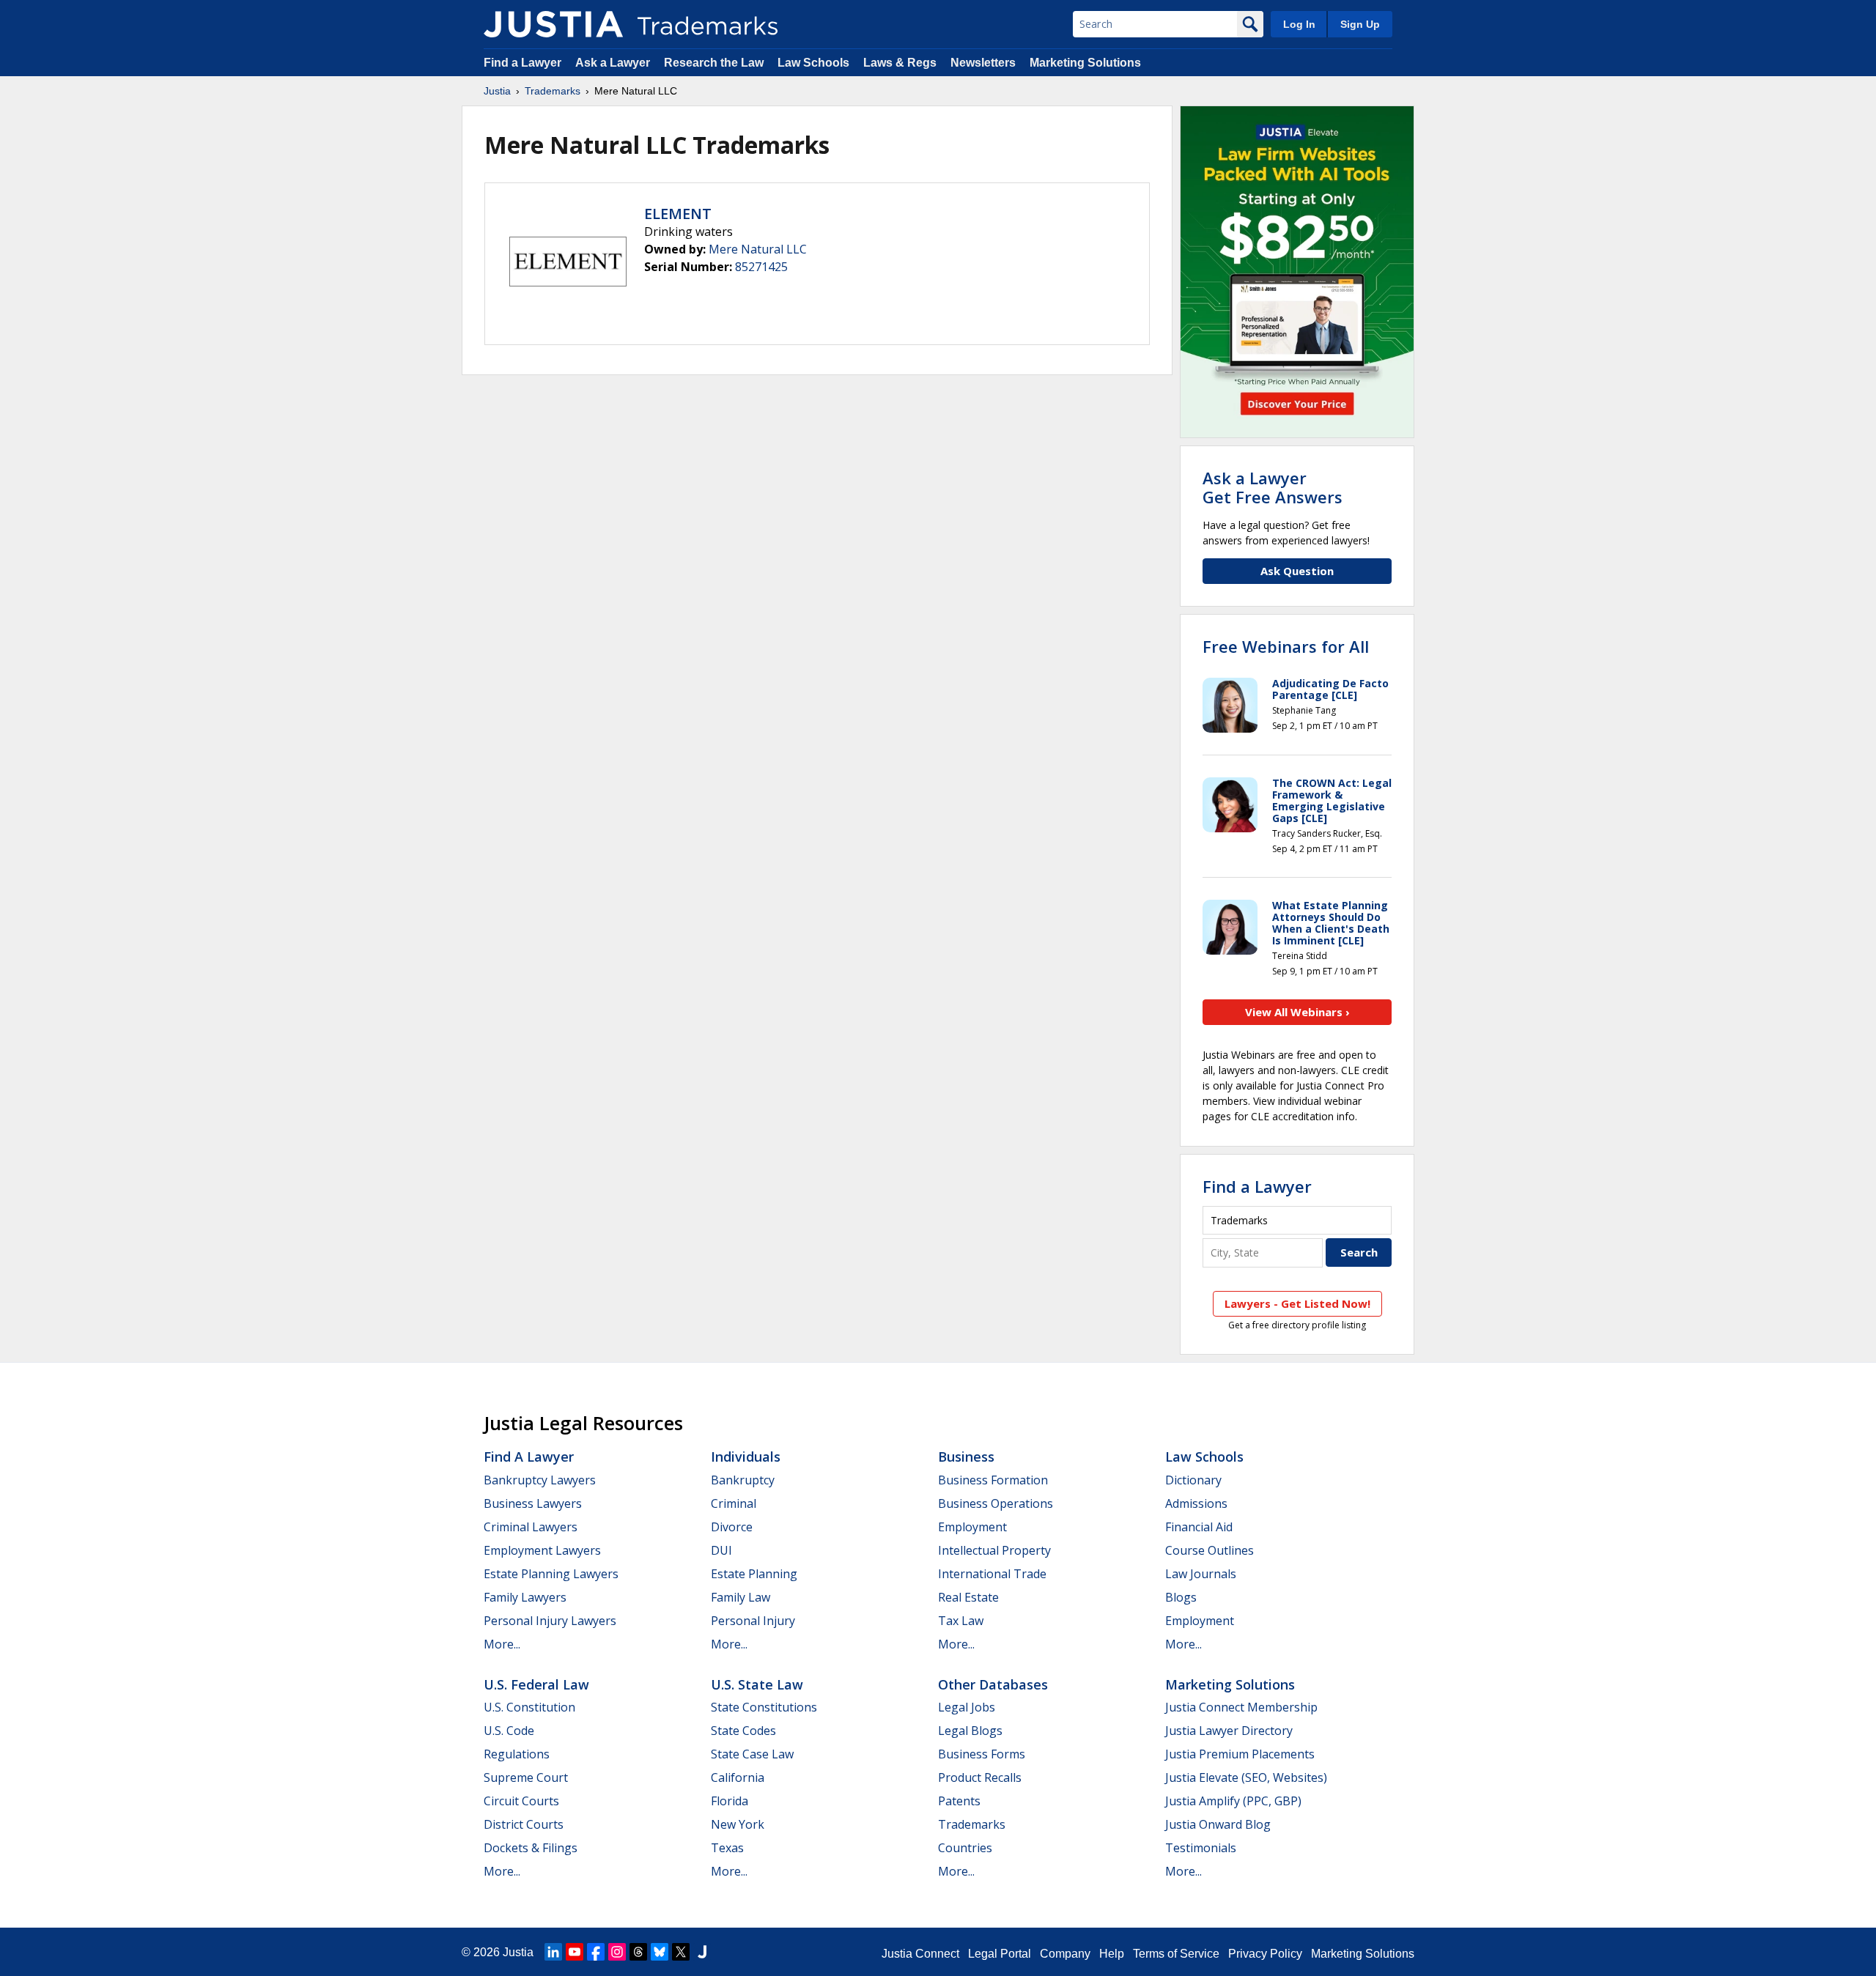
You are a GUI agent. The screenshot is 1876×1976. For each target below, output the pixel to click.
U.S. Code (509, 1731)
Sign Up (1360, 24)
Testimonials (1201, 1848)
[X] (681, 1952)
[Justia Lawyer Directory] (702, 1952)
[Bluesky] (660, 1952)
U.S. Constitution (529, 1707)
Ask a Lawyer (613, 63)
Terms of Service (1176, 1954)
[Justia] (553, 24)
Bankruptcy (743, 1480)
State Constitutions (764, 1707)
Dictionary (1193, 1480)
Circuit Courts (521, 1801)
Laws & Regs (900, 63)
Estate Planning (754, 1574)
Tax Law (961, 1621)
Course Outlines (1210, 1550)
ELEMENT (678, 214)
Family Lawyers (525, 1597)
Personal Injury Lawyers (550, 1621)
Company (1065, 1954)
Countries (965, 1848)
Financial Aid (1199, 1527)
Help (1112, 1954)
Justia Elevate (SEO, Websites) (1246, 1777)
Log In (1299, 24)
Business (966, 1457)
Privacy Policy (1265, 1954)
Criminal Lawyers (531, 1527)
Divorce (732, 1527)
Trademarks (553, 91)
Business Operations (996, 1503)
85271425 (761, 267)
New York (738, 1824)
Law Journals (1201, 1574)
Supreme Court (526, 1777)
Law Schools (813, 63)
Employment (972, 1527)
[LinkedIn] (553, 1952)
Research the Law (714, 63)
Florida (730, 1801)
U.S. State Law (757, 1684)
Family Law (741, 1597)
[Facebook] (596, 1952)
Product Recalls (980, 1777)
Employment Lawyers (542, 1550)
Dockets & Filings (531, 1848)
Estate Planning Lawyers (551, 1574)
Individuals (746, 1457)
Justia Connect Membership (1241, 1707)
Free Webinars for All (1286, 646)
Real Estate (968, 1597)
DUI (721, 1550)
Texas (727, 1848)
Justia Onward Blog (1218, 1824)
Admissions (1196, 1503)
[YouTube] (575, 1952)
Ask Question (1297, 571)
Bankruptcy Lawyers (540, 1480)
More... (502, 1644)
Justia (497, 91)
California (738, 1777)
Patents (959, 1801)
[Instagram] (617, 1952)
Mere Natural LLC (758, 249)
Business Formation (993, 1480)
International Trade (992, 1574)
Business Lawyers (533, 1503)
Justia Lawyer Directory (1229, 1731)
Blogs (1181, 1597)
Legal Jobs (967, 1707)
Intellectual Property (994, 1550)
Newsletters (983, 63)
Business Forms (982, 1754)
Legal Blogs (970, 1731)
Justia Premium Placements (1240, 1754)
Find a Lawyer (522, 63)
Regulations (517, 1754)
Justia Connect (920, 1954)
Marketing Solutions (1085, 63)
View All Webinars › (1297, 1012)
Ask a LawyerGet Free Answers (1273, 487)
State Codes (743, 1731)
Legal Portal (1000, 1954)
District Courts (524, 1824)
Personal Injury (753, 1621)
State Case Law (752, 1754)
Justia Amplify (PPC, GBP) (1233, 1801)
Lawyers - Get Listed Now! (1297, 1303)
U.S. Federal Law (536, 1684)
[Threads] (638, 1952)
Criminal (734, 1503)
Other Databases (993, 1684)
